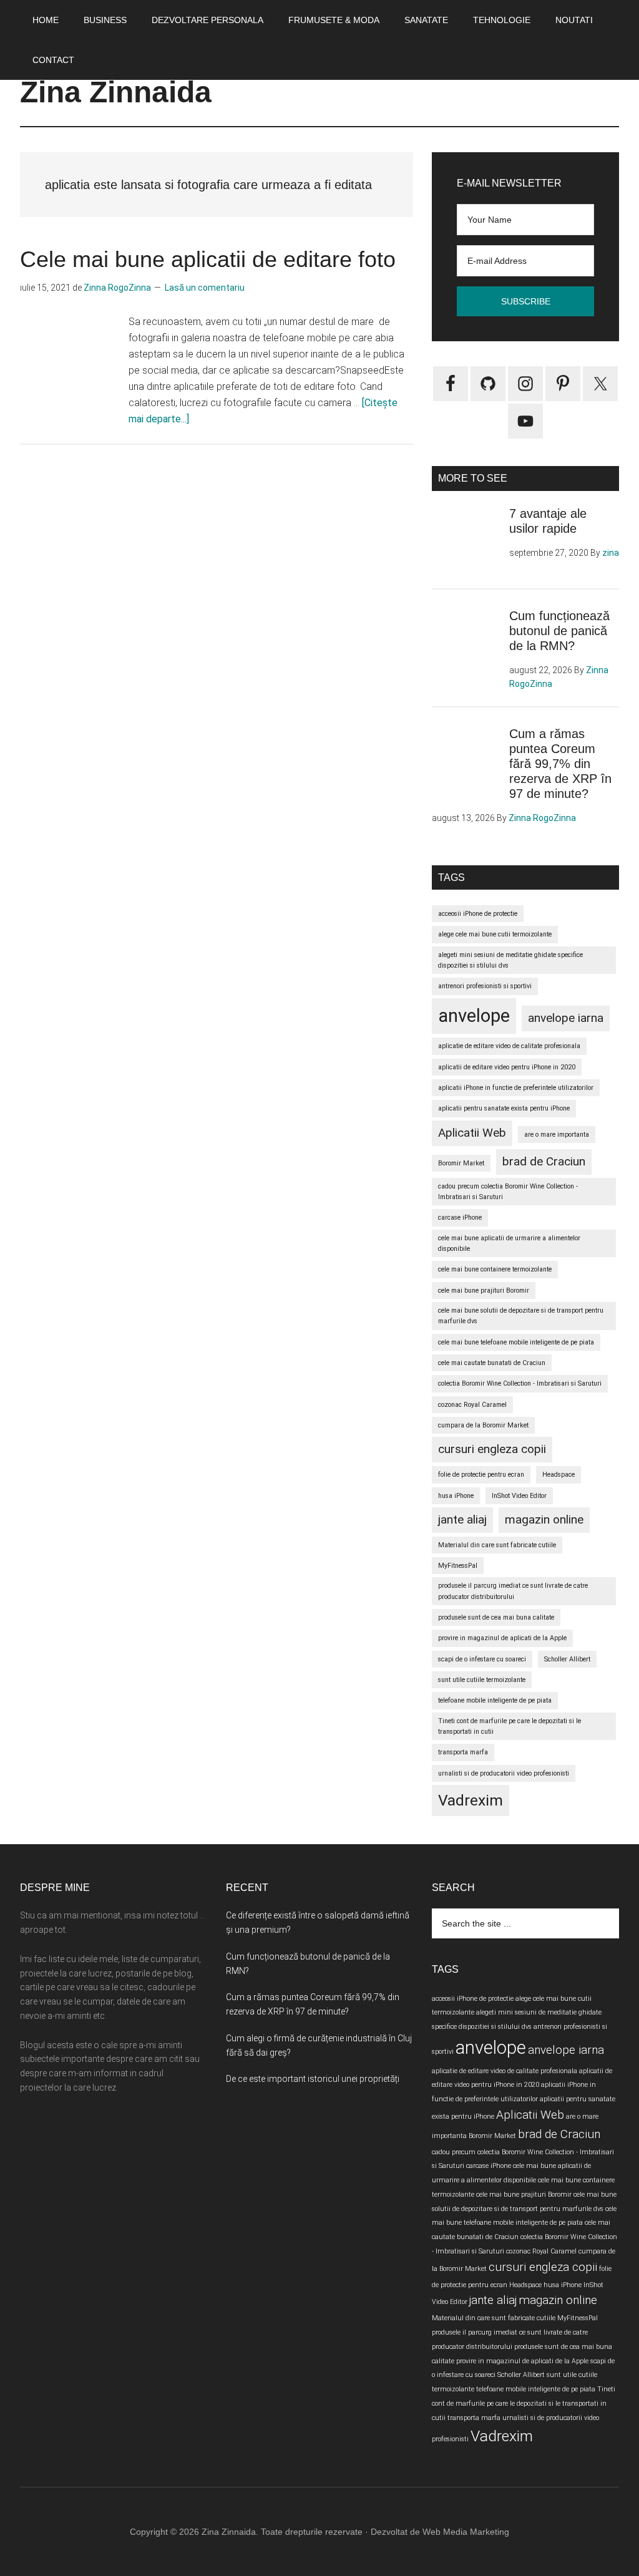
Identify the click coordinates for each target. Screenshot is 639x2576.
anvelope (474, 1016)
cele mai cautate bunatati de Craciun (492, 1363)
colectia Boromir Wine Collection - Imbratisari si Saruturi (520, 1383)
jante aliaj (462, 1519)
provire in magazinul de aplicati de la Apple (502, 1638)
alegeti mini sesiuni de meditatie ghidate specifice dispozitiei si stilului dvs (510, 960)
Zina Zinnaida (116, 92)
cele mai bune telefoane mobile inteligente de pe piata (516, 1342)
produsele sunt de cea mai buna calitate (496, 1617)
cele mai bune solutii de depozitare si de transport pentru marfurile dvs (521, 1316)
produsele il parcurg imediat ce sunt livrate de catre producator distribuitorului (513, 1591)
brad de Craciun (544, 1161)
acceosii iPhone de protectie (478, 914)
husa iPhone (456, 1496)
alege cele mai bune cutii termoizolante (495, 934)
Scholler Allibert (567, 1659)
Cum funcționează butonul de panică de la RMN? (559, 631)
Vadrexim (471, 1800)
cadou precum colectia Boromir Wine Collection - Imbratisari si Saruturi (508, 1192)
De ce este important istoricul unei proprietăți (313, 2079)
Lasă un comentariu (205, 288)
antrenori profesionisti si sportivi (485, 986)
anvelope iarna (566, 1018)
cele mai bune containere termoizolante (495, 1269)
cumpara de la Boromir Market (483, 1425)
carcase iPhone (460, 1218)
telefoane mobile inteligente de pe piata (495, 1700)
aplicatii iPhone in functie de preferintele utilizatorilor (516, 1088)
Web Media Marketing (466, 2532)
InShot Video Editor (519, 1496)
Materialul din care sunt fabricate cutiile (497, 1545)
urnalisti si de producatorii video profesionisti (504, 1773)
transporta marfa (463, 1752)
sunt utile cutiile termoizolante (482, 1680)
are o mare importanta (557, 1135)
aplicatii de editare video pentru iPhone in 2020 (507, 1067)
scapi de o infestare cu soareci (482, 1659)
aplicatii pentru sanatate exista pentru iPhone (504, 1108)
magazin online (544, 1519)
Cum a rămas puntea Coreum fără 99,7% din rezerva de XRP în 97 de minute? (560, 764)
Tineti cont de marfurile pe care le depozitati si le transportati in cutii (510, 1726)
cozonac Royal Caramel (472, 1405)
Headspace (559, 1475)
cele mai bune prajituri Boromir (484, 1290)
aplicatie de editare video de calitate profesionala (509, 1046)
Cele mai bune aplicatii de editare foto (208, 259)
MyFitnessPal (458, 1566)
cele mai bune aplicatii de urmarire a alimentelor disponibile (509, 1243)
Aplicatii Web (472, 1133)
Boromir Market (461, 1163)
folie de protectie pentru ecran (481, 1475)
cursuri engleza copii (492, 1449)
